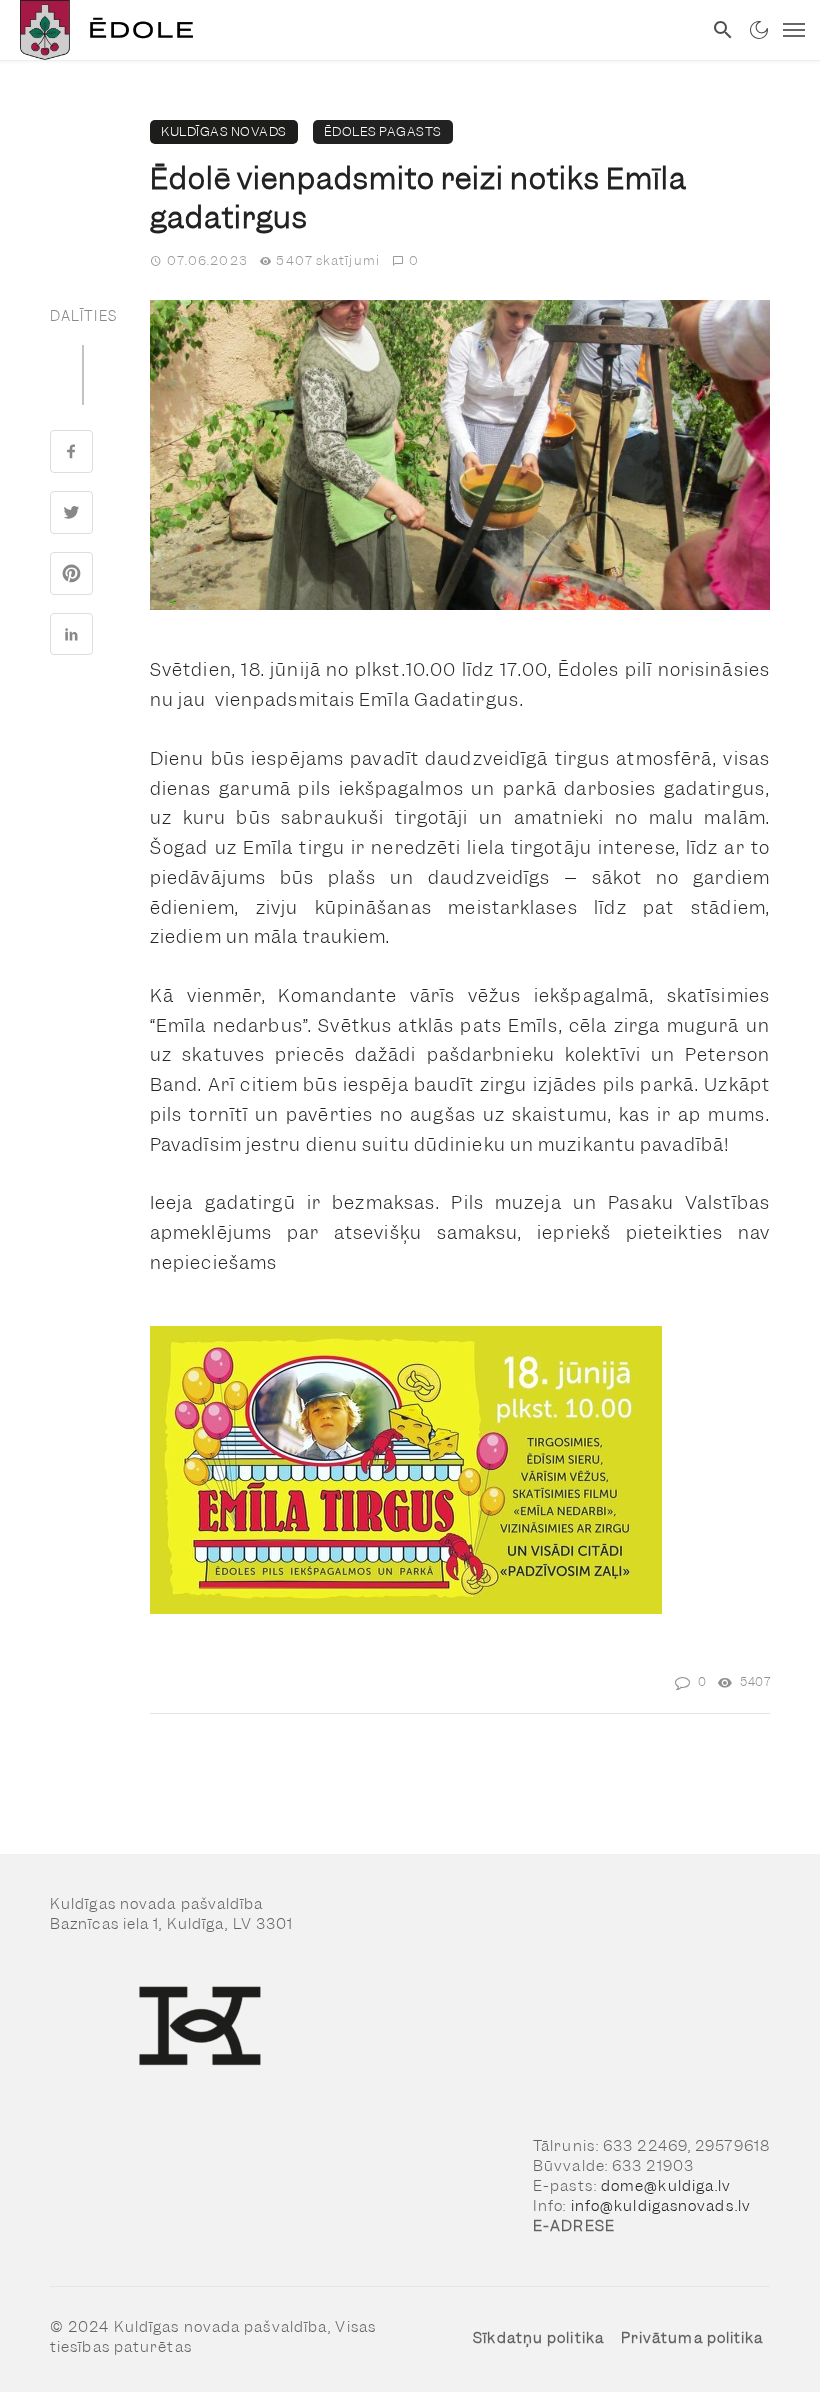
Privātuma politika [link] (692, 2338)
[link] (351, 30)
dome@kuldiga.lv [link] (666, 2186)
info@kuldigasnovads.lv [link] (661, 2206)
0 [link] (414, 260)
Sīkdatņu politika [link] (538, 2338)
